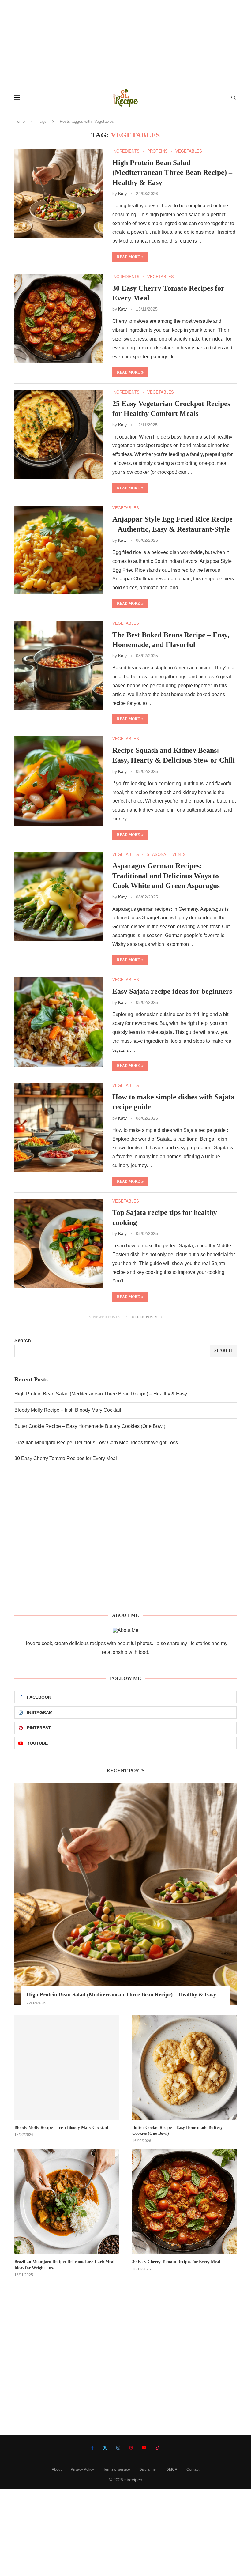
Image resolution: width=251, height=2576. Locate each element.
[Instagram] (118, 2448)
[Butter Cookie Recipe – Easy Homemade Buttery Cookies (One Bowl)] (184, 2068)
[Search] (234, 98)
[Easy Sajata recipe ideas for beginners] (59, 1022)
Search (23, 1341)
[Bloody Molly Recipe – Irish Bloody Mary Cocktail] (67, 2068)
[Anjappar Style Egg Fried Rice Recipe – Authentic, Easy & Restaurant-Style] (59, 550)
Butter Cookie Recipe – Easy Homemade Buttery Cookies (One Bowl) (90, 1426)
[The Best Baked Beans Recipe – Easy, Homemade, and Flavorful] (59, 665)
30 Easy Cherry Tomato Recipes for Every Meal (66, 1458)
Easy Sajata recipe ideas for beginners (172, 991)
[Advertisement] (125, 43)
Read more (128, 257)
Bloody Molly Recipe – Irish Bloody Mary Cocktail (68, 1410)
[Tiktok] (158, 2448)
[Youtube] (144, 2448)
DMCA (172, 2469)
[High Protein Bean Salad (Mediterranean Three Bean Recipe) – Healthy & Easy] (59, 193)
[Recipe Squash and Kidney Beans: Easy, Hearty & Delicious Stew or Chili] (59, 781)
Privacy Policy (82, 2469)
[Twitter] (105, 2448)
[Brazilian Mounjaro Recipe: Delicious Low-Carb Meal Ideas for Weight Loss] (67, 2202)
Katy (122, 194)
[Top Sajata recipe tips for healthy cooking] (59, 1243)
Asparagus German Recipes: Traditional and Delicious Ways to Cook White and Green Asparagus (166, 876)
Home (20, 121)
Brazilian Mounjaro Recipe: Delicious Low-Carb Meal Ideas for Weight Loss (96, 1442)
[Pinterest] (131, 2448)
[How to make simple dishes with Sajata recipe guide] (59, 1128)
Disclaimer (148, 2469)
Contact (193, 2469)
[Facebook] (92, 2448)
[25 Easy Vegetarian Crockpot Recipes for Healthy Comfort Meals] (59, 434)
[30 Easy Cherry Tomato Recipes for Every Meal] (59, 319)
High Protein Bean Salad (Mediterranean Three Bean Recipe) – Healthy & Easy (172, 173)
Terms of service (117, 2469)
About (57, 2469)
